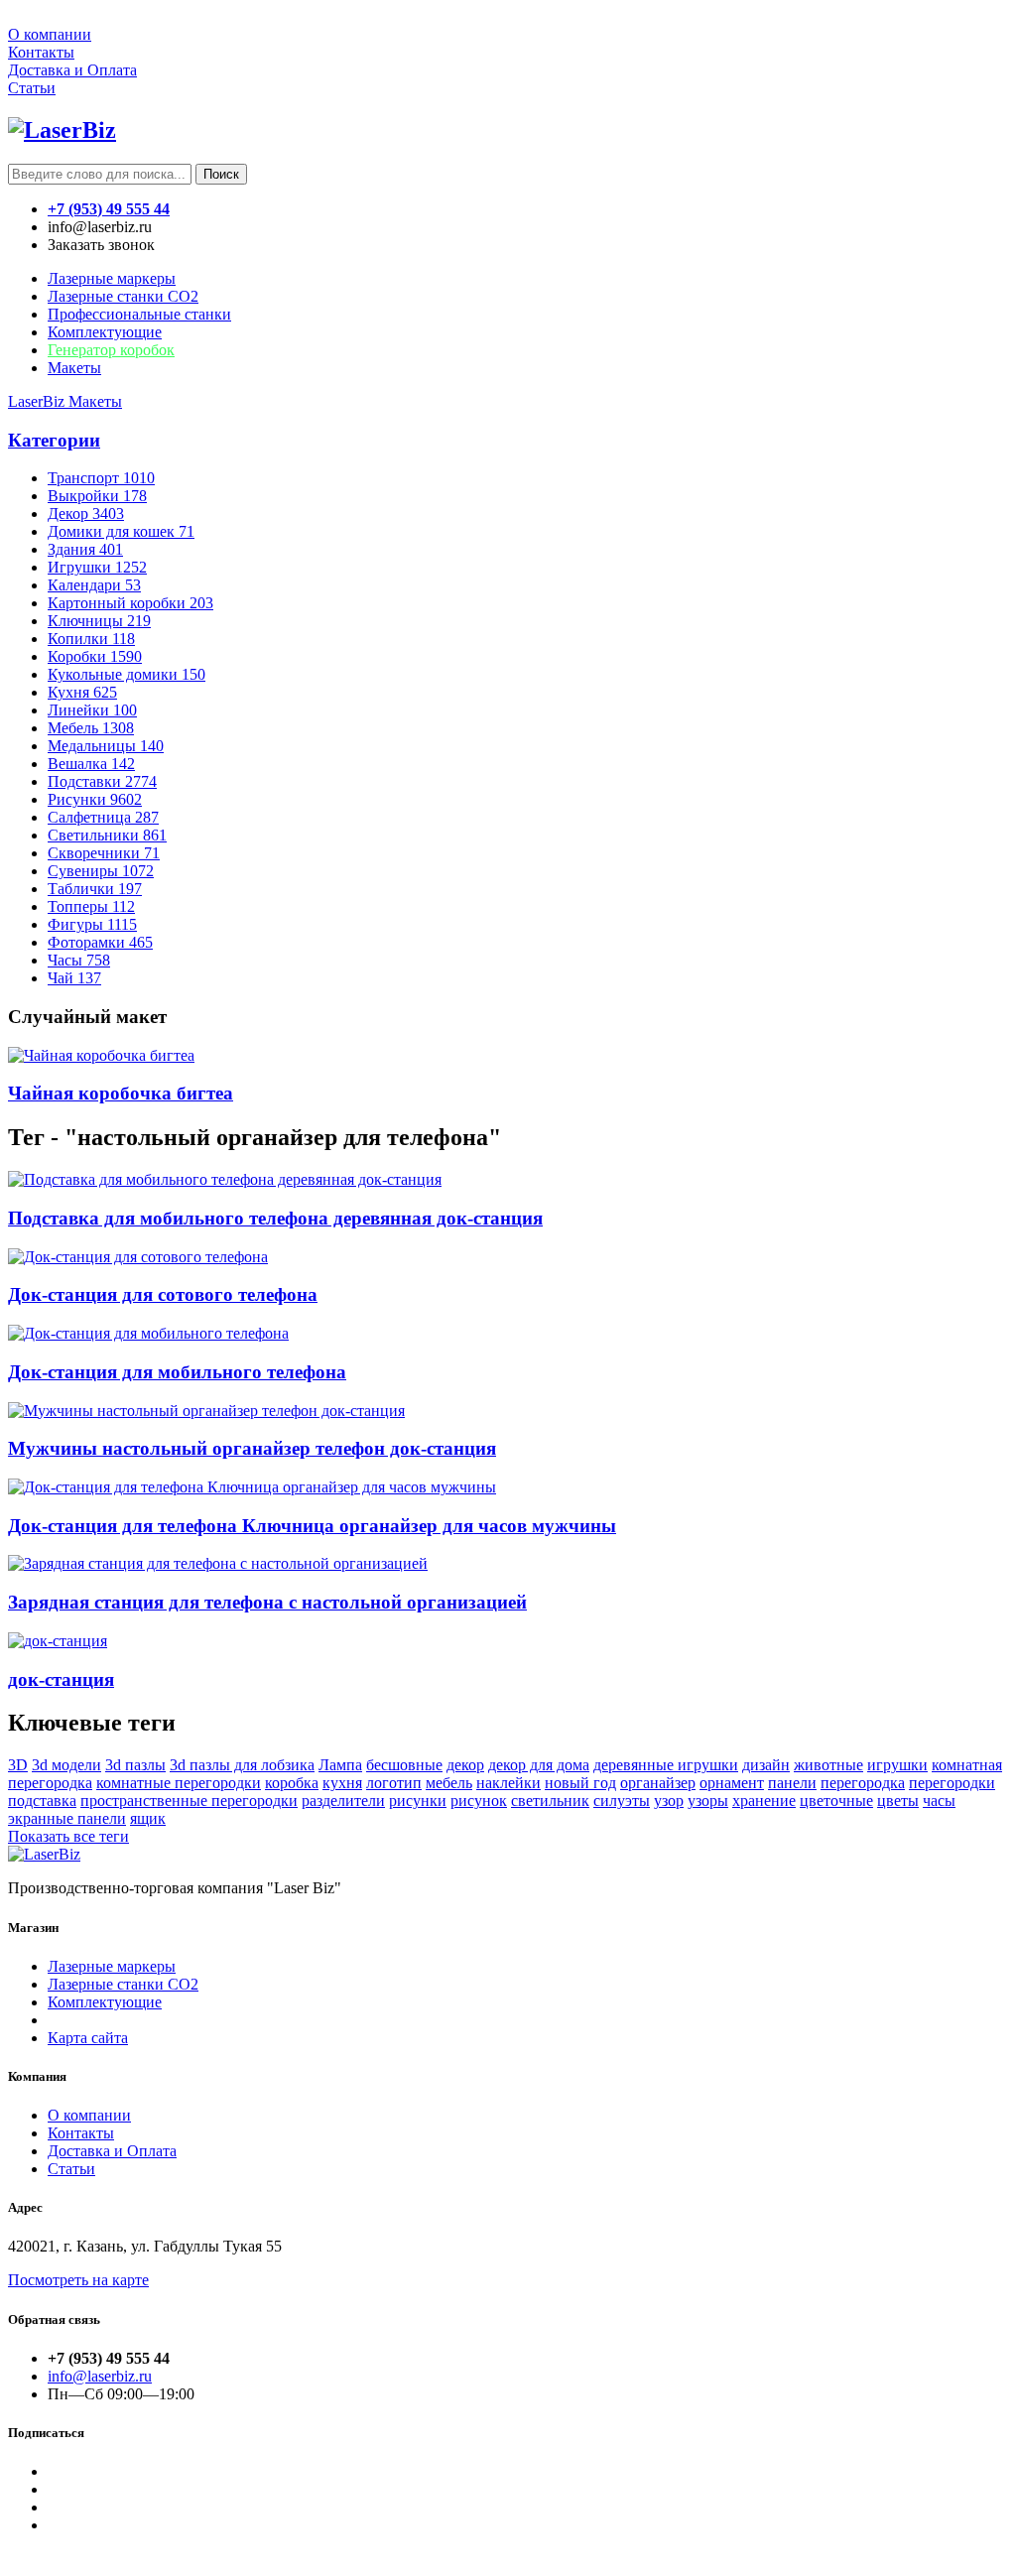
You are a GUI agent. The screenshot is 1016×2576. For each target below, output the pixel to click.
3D (18, 1765)
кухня (342, 1783)
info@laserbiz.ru (100, 2376)
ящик (148, 1818)
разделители (343, 1801)
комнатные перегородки (179, 1783)
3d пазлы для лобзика (242, 1765)
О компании (50, 34)
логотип (394, 1783)
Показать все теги (68, 1836)
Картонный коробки (130, 603)
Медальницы (106, 746)
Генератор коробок (111, 350)
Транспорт (101, 478)
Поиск (221, 174)
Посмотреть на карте (78, 2280)
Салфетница (103, 817)
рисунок (479, 1801)
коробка (292, 1783)
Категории (54, 440)
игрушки (897, 1765)
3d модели (66, 1765)
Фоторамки (100, 942)
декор (465, 1765)
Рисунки (95, 799)
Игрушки (97, 567)
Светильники (107, 835)
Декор (86, 514)
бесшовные (404, 1765)
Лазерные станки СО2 (123, 1984)
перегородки (952, 1783)
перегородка (863, 1783)
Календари (94, 585)
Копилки (91, 639)
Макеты (74, 368)
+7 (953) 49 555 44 (109, 209)
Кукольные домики (127, 674)
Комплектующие (105, 332)
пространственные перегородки (189, 1801)
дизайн (766, 1765)
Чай (74, 978)
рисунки (418, 1801)
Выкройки (97, 496)
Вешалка (91, 764)
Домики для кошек (121, 531)
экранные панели (67, 1818)
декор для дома (539, 1765)
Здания (85, 549)
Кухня (82, 692)
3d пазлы (135, 1765)
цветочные (836, 1801)
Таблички (95, 889)
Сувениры (101, 871)
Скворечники (104, 853)
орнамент (732, 1783)
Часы (79, 960)
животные (828, 1765)
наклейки (508, 1783)
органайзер (658, 1783)
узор (669, 1801)
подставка (42, 1801)
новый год (580, 1783)
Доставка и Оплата (72, 70)
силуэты (622, 1801)
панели (792, 1783)
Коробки (95, 656)
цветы (898, 1801)
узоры (708, 1801)
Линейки (92, 710)
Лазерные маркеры (112, 278)
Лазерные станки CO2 (123, 296)
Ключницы (99, 621)
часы (939, 1801)
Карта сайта (88, 2038)
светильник (550, 1801)
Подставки (102, 781)
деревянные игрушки (666, 1765)
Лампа (340, 1765)
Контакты (41, 52)
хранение (764, 1801)
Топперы (91, 906)
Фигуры (92, 924)
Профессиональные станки (139, 314)
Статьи (32, 88)
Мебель (91, 728)
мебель (449, 1783)
